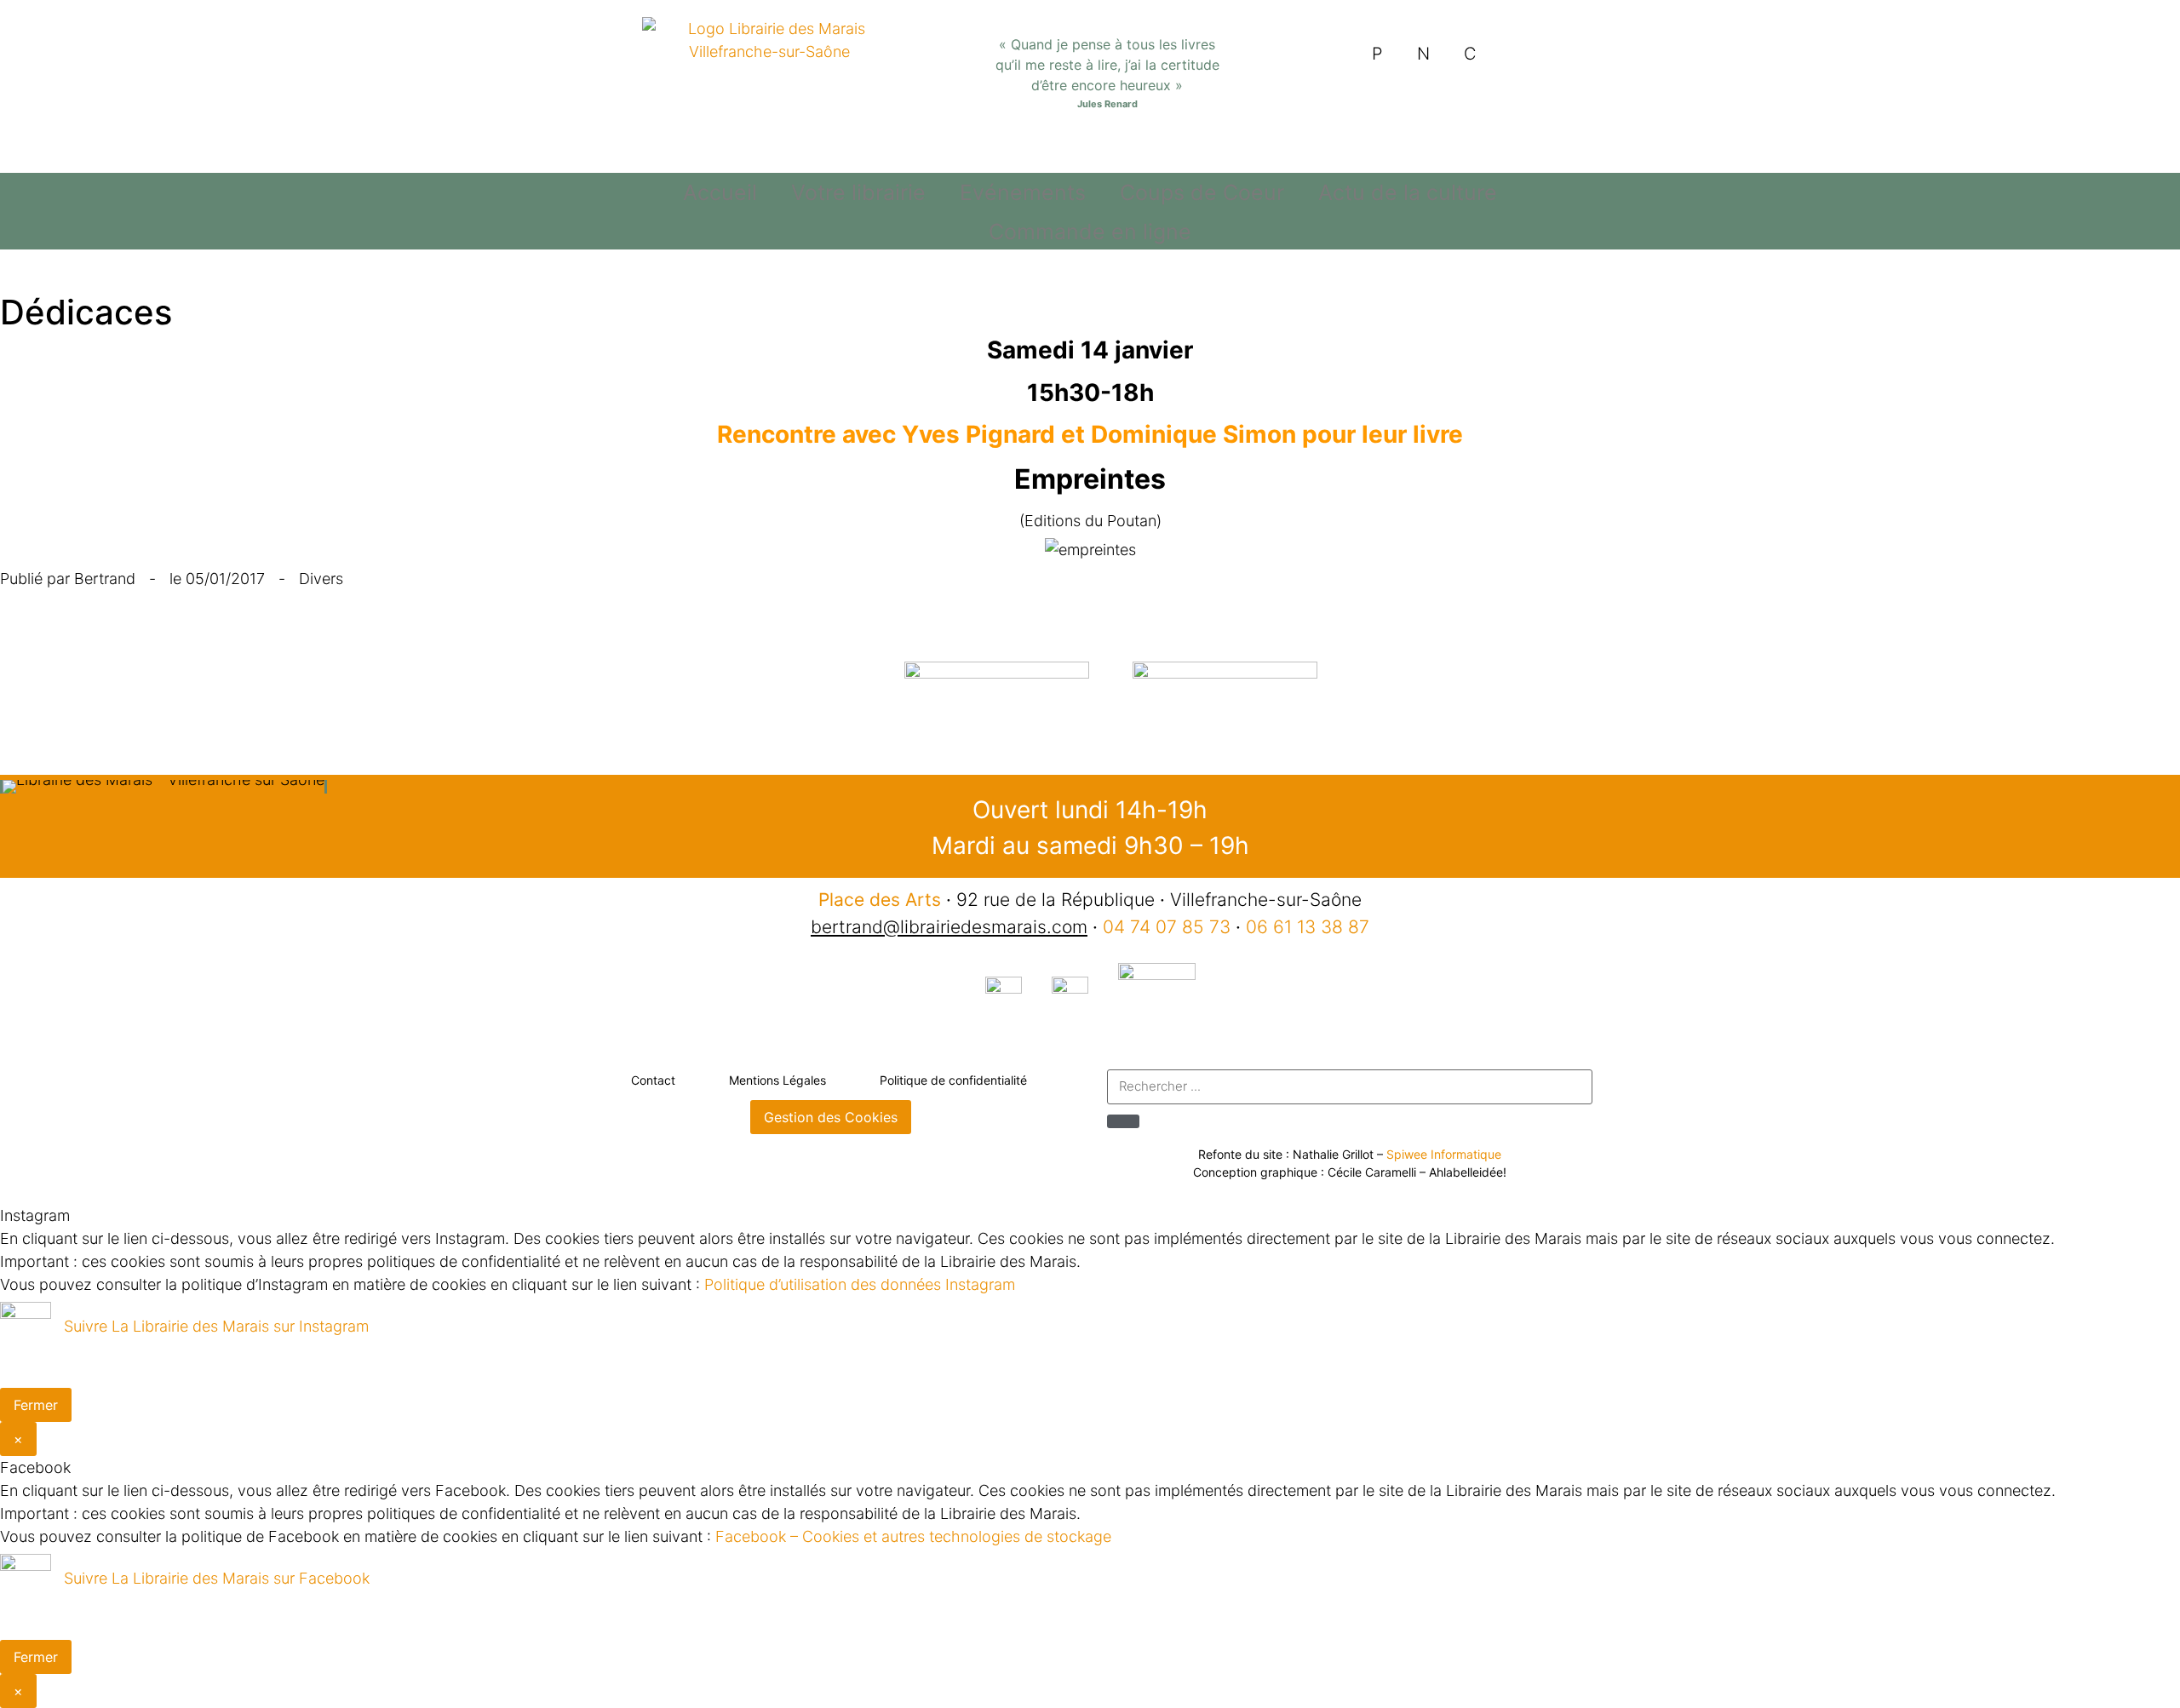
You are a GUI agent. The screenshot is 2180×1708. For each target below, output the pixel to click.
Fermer (36, 1405)
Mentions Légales (777, 1080)
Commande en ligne (1090, 232)
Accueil (720, 192)
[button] (17, 787)
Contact (653, 1080)
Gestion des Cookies (831, 1117)
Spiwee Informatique (1444, 1154)
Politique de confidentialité (953, 1080)
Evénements (1023, 192)
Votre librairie (858, 192)
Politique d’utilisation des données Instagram (860, 1284)
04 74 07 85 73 (1167, 927)
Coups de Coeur (1202, 192)
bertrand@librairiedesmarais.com (949, 927)
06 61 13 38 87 (1308, 927)
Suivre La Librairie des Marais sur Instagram (216, 1326)
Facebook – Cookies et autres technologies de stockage (913, 1536)
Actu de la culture (1408, 192)
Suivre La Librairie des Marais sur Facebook (217, 1578)
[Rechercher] (1123, 1121)
